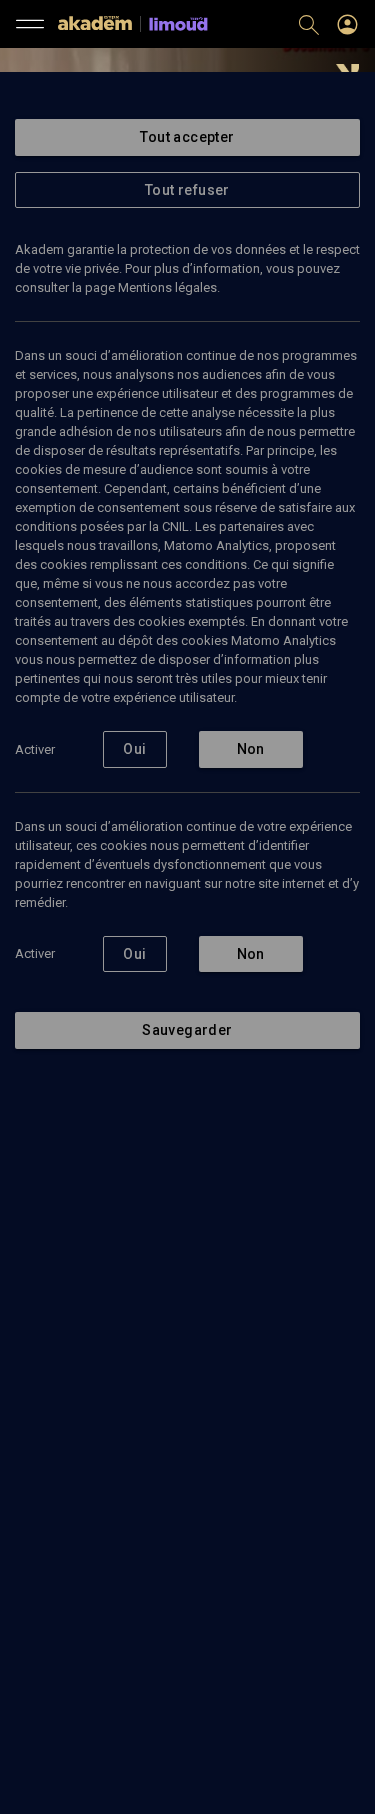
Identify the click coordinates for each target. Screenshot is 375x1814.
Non (251, 749)
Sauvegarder (187, 1030)
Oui (134, 749)
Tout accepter (187, 137)
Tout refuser (187, 190)
